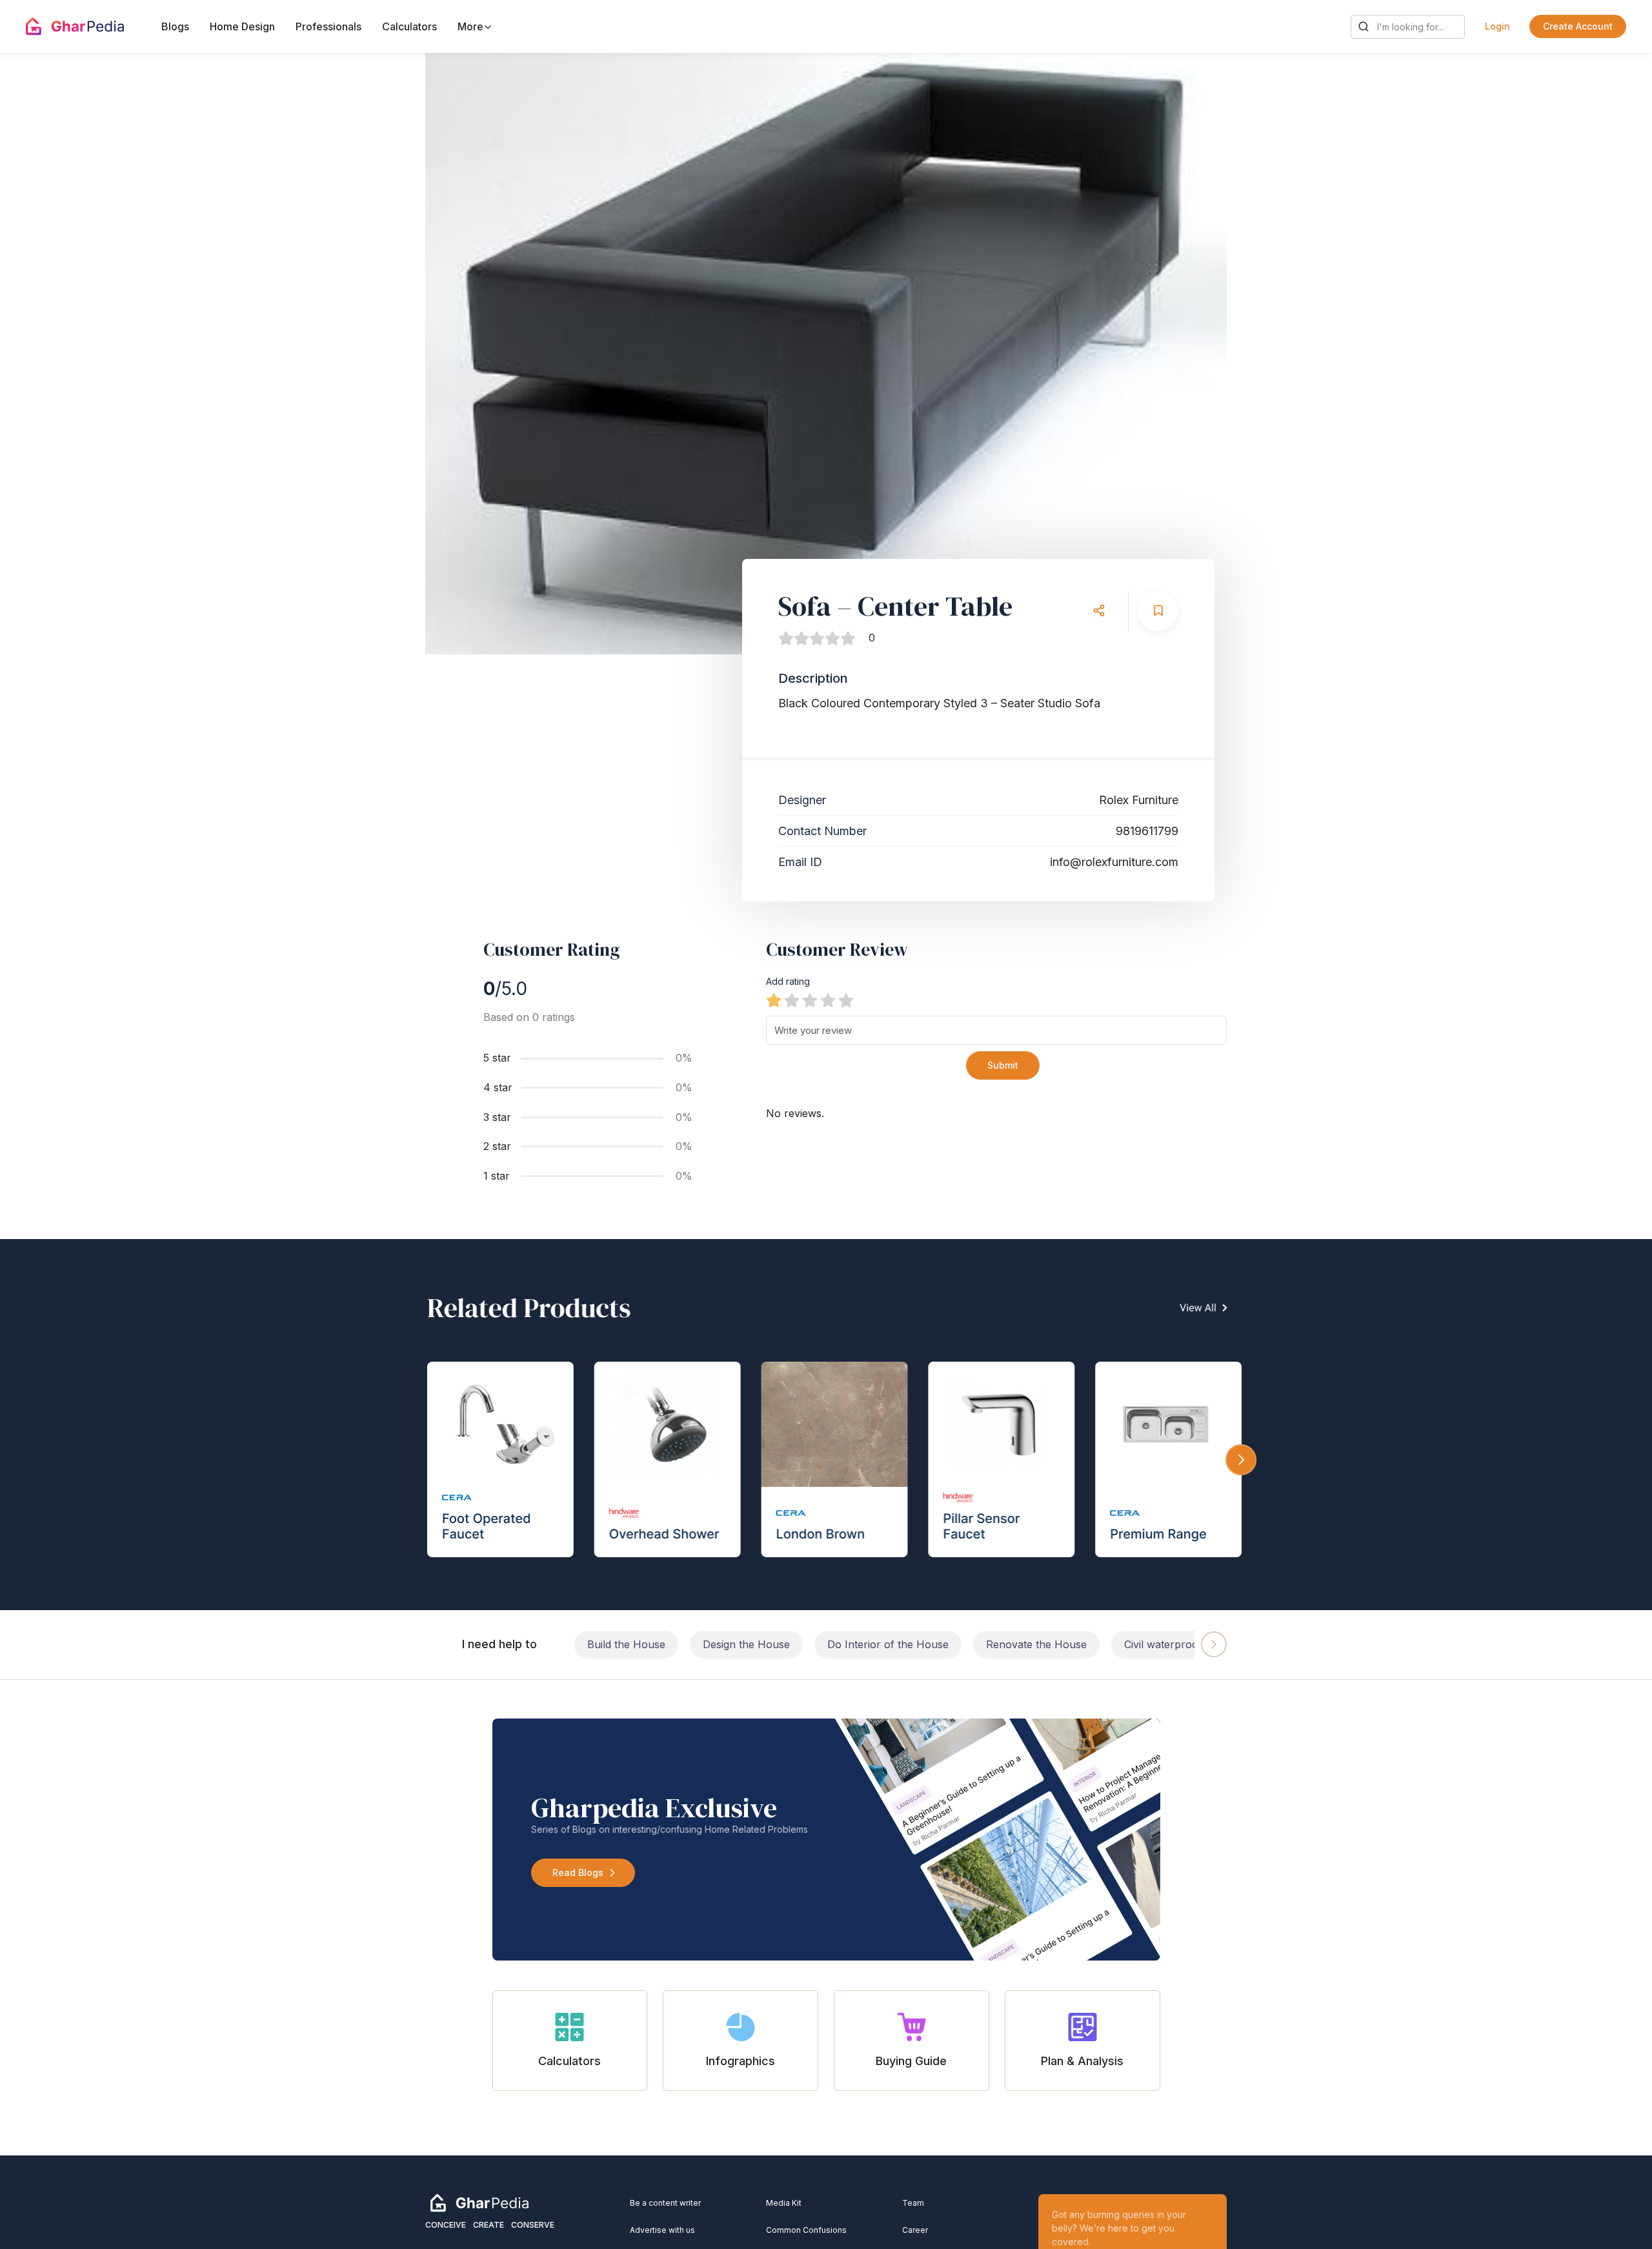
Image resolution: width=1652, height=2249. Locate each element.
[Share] (1099, 611)
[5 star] (846, 1000)
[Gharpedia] (479, 2202)
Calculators (409, 26)
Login (1497, 26)
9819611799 (1147, 831)
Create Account (1578, 26)
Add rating (788, 981)
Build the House (626, 1644)
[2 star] (792, 1000)
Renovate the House (1036, 1644)
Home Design (242, 26)
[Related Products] (826, 1425)
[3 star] (810, 1000)
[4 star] (828, 1000)
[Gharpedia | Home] (75, 26)
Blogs (175, 26)
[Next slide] (1184, 354)
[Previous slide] (468, 354)
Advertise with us (662, 2230)
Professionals (328, 26)
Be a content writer (665, 2203)
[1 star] (774, 1000)
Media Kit (784, 2203)
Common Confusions (806, 2230)
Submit (1003, 1065)
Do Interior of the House (888, 1644)
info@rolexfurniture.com (1114, 862)
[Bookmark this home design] (1158, 611)
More (472, 26)
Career (915, 2230)
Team (913, 2203)
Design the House (746, 1644)
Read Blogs (578, 1872)
